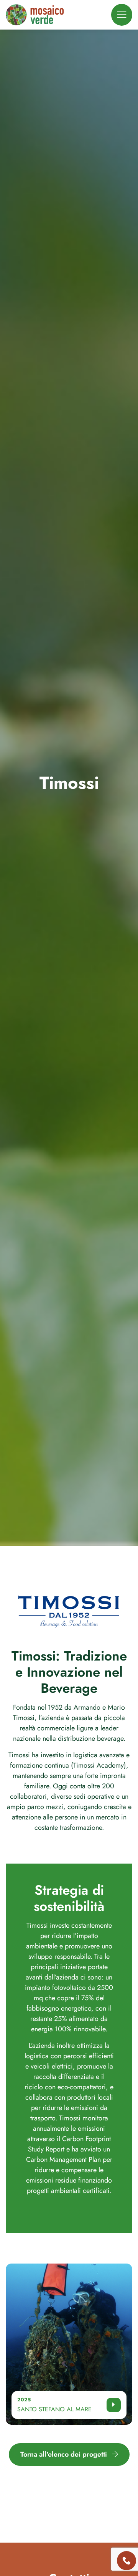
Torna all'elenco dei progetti (65, 2454)
